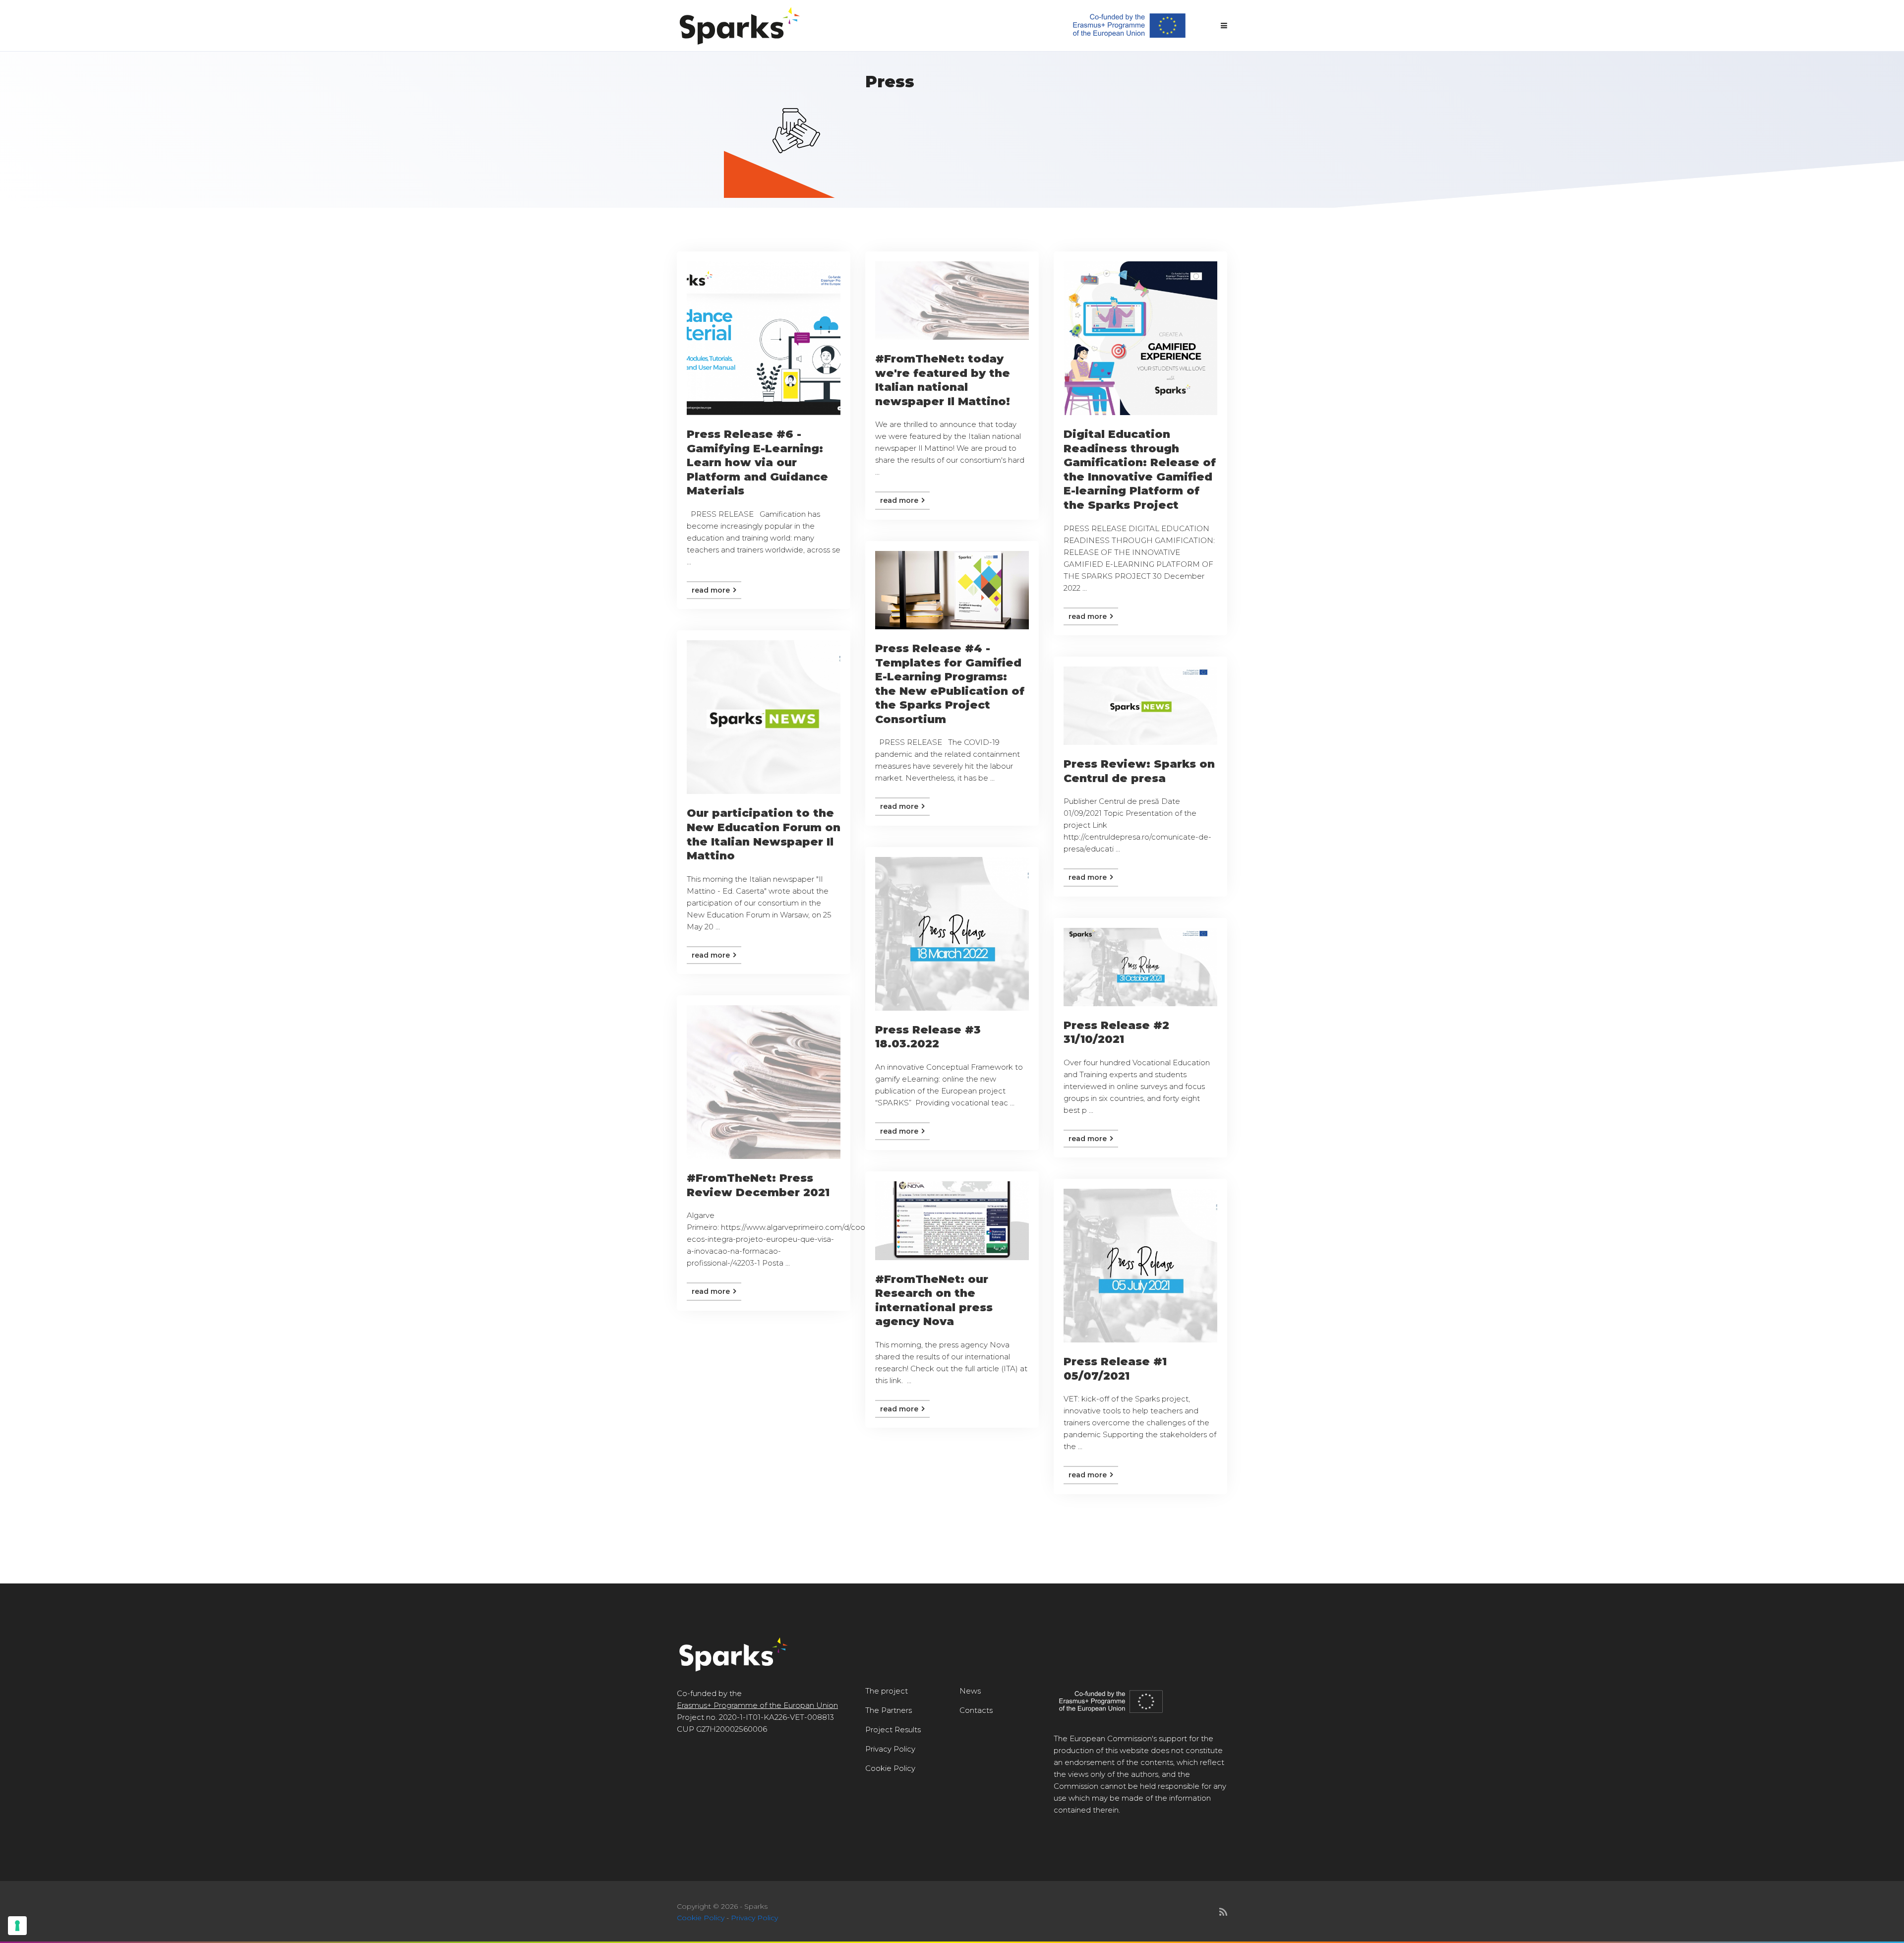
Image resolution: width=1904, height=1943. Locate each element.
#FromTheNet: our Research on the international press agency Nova (934, 1301)
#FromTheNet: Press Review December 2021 (758, 1185)
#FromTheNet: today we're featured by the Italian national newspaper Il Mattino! (943, 380)
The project (887, 1691)
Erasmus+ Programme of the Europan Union (757, 1705)
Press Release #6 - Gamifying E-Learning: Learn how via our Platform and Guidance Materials (757, 462)
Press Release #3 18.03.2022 (928, 1037)
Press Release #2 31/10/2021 (1116, 1032)
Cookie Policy (890, 1768)
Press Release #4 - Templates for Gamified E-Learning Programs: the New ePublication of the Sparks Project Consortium (950, 684)
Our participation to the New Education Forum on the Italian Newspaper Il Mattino (764, 834)
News (970, 1691)
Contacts (976, 1710)
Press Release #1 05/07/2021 (1115, 1369)
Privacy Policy (890, 1749)
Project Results (893, 1730)
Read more (712, 590)
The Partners (889, 1710)
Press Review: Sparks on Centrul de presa (1139, 771)
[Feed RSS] (1223, 1912)
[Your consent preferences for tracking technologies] (17, 1926)
